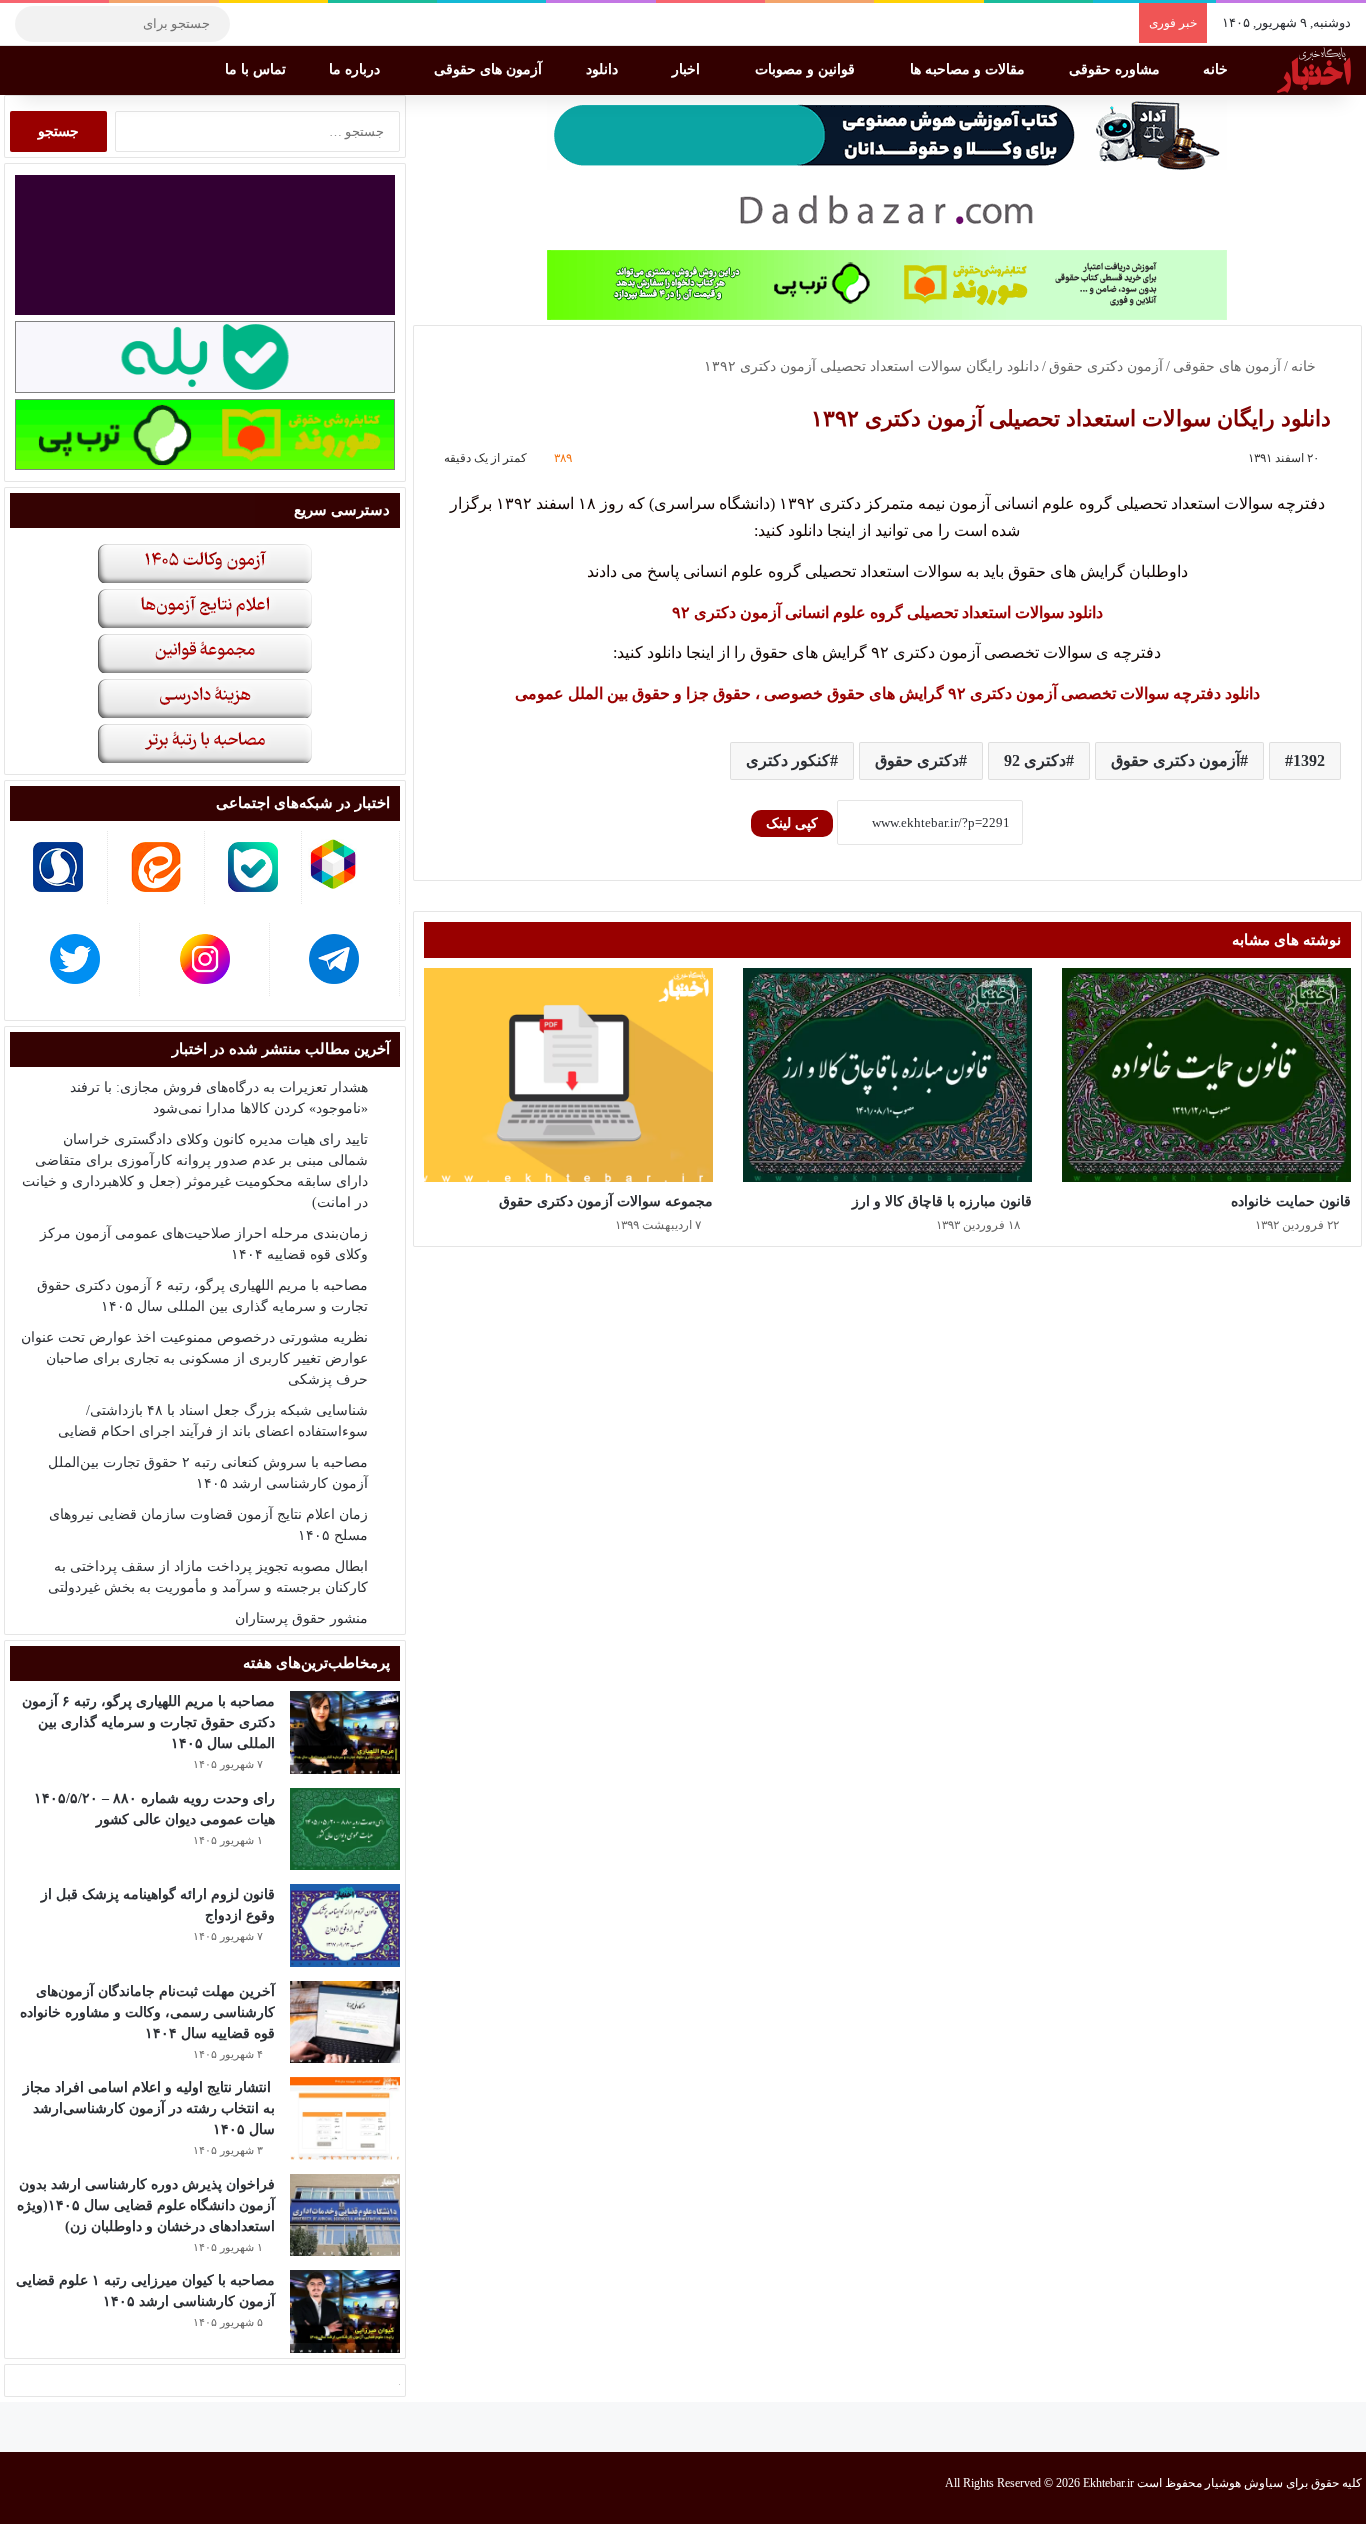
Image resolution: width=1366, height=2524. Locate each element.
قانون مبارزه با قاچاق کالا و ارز (942, 1201)
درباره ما (356, 69)
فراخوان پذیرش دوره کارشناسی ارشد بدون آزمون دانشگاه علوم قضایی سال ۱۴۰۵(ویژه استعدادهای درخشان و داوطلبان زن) (146, 2205)
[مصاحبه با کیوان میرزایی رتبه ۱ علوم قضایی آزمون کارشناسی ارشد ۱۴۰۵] (345, 2311)
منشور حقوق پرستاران (301, 1618)
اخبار (688, 69)
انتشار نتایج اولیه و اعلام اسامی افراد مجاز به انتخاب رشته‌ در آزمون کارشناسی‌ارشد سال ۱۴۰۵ (149, 2108)
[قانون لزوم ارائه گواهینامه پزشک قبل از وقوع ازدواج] (345, 1925)
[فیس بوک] (345, 24)
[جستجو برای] (35, 24)
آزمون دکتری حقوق (1106, 366)
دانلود (604, 69)
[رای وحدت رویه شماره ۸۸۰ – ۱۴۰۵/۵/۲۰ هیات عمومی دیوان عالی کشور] (345, 1829)
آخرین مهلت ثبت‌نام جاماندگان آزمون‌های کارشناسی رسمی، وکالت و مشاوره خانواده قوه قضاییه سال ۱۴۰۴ (147, 2012)
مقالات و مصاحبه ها (969, 69)
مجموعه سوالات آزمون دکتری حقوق (606, 1201)
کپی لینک (792, 823)
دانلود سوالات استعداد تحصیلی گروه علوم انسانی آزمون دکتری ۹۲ (887, 612)
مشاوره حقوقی (1116, 69)
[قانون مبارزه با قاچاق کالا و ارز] (887, 1075)
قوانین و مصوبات (807, 69)
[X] (315, 24)
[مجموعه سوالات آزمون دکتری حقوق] (568, 1075)
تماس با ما (257, 69)
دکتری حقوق (917, 760)
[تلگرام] (255, 24)
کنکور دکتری (788, 760)
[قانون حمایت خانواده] (1206, 1075)
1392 (1309, 760)
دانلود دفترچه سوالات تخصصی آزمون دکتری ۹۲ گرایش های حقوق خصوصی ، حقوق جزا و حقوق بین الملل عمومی (887, 693)
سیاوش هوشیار (1244, 2483)
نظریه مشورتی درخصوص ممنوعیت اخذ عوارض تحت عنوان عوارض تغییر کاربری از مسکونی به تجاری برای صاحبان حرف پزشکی (194, 1358)
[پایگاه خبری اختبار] (1314, 70)
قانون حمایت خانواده (1291, 1201)
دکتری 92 (1035, 760)
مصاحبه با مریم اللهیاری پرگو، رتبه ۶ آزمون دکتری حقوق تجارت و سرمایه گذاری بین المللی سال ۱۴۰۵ (148, 1722)
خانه (1217, 69)
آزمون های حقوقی (490, 69)
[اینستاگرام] (285, 24)
